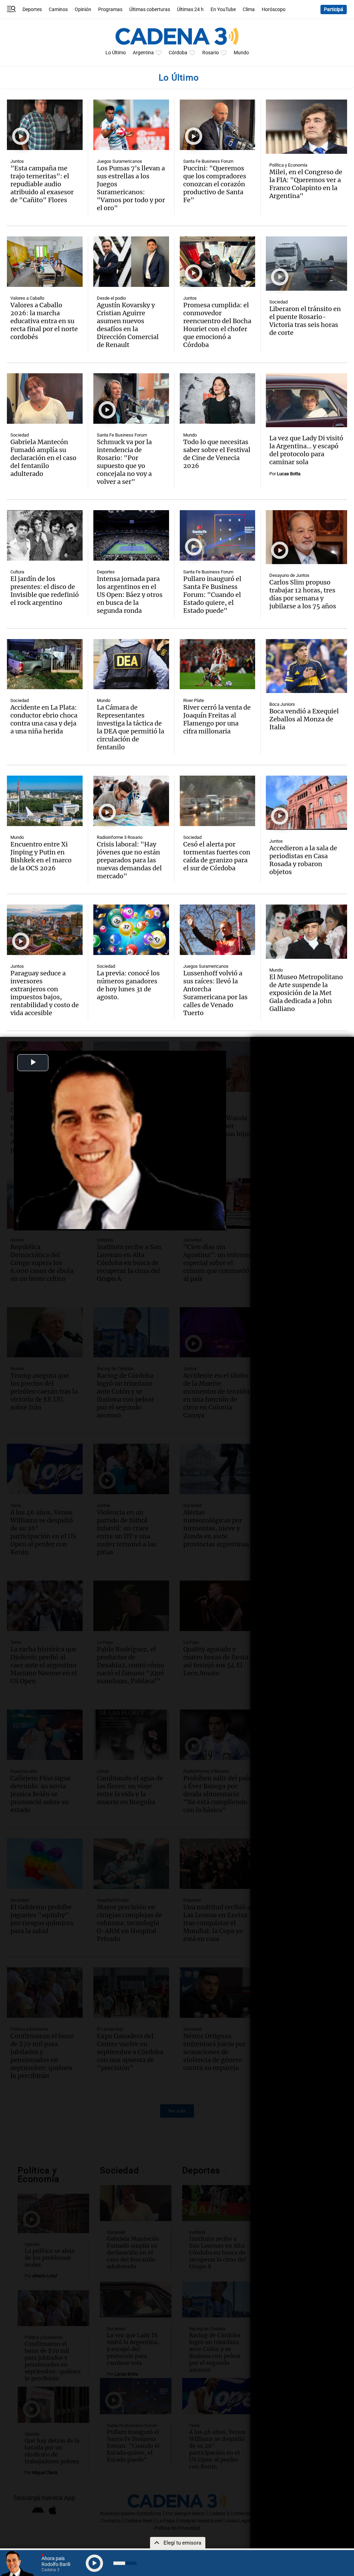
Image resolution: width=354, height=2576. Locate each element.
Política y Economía (288, 165)
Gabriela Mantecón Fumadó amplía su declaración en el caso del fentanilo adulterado (43, 458)
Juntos (17, 161)
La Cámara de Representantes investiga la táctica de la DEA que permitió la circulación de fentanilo (131, 727)
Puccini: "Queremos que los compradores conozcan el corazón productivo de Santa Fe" (215, 184)
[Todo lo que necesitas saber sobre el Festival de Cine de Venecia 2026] (218, 399)
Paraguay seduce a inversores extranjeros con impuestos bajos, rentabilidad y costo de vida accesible (45, 993)
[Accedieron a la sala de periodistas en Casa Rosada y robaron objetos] (306, 803)
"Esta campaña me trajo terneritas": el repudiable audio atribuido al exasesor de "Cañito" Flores (42, 184)
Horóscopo (274, 10)
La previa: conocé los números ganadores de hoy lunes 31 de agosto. (128, 985)
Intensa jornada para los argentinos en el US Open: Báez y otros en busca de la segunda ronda (130, 595)
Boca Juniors (282, 704)
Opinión (83, 10)
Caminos (58, 10)
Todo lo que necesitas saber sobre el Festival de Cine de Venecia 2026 (217, 454)
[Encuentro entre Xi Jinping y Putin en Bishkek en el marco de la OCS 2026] (45, 801)
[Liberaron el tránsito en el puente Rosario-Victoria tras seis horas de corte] (306, 264)
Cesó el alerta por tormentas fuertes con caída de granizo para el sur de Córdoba (217, 856)
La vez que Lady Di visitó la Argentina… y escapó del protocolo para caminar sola (306, 450)
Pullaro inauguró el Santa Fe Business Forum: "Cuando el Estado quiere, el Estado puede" (212, 595)
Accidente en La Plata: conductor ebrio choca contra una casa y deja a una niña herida (44, 719)
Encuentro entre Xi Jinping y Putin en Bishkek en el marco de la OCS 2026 (41, 856)
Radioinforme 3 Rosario (120, 837)
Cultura (17, 572)
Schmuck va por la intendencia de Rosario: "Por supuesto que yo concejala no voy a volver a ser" (124, 462)
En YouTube (223, 10)
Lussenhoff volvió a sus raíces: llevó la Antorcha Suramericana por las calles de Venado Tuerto (215, 993)
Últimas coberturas (150, 10)
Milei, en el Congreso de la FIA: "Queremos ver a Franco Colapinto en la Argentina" (306, 184)
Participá (334, 10)
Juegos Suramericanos (119, 161)
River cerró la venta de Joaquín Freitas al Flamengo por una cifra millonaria (217, 719)
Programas (110, 10)
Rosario (211, 53)
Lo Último (116, 53)
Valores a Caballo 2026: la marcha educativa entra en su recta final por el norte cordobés (44, 321)
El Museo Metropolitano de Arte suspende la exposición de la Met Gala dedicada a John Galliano (306, 993)
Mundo (241, 53)
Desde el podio (111, 298)
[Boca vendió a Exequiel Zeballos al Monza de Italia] (306, 666)
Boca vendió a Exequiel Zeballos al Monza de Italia (304, 719)
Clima (249, 10)
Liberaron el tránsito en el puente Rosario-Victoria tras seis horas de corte (305, 321)
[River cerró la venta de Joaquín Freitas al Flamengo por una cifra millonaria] (218, 664)
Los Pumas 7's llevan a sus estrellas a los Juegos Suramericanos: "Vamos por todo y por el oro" (131, 188)
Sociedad (278, 302)
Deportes (32, 10)
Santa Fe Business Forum (208, 161)
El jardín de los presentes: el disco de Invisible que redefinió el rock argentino (45, 591)
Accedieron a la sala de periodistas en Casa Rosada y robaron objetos (303, 860)
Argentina (143, 53)
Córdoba (178, 53)
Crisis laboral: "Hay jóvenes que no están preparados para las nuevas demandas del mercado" (129, 860)
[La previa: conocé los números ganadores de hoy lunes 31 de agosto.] (131, 930)
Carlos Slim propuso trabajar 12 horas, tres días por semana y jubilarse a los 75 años (303, 594)
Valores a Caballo (27, 298)
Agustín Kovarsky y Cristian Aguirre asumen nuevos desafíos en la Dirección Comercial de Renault (128, 325)
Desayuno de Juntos (289, 575)
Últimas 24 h (190, 10)
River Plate (194, 700)
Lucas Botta (289, 474)
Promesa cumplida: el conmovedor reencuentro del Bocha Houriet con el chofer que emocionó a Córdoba (217, 325)
